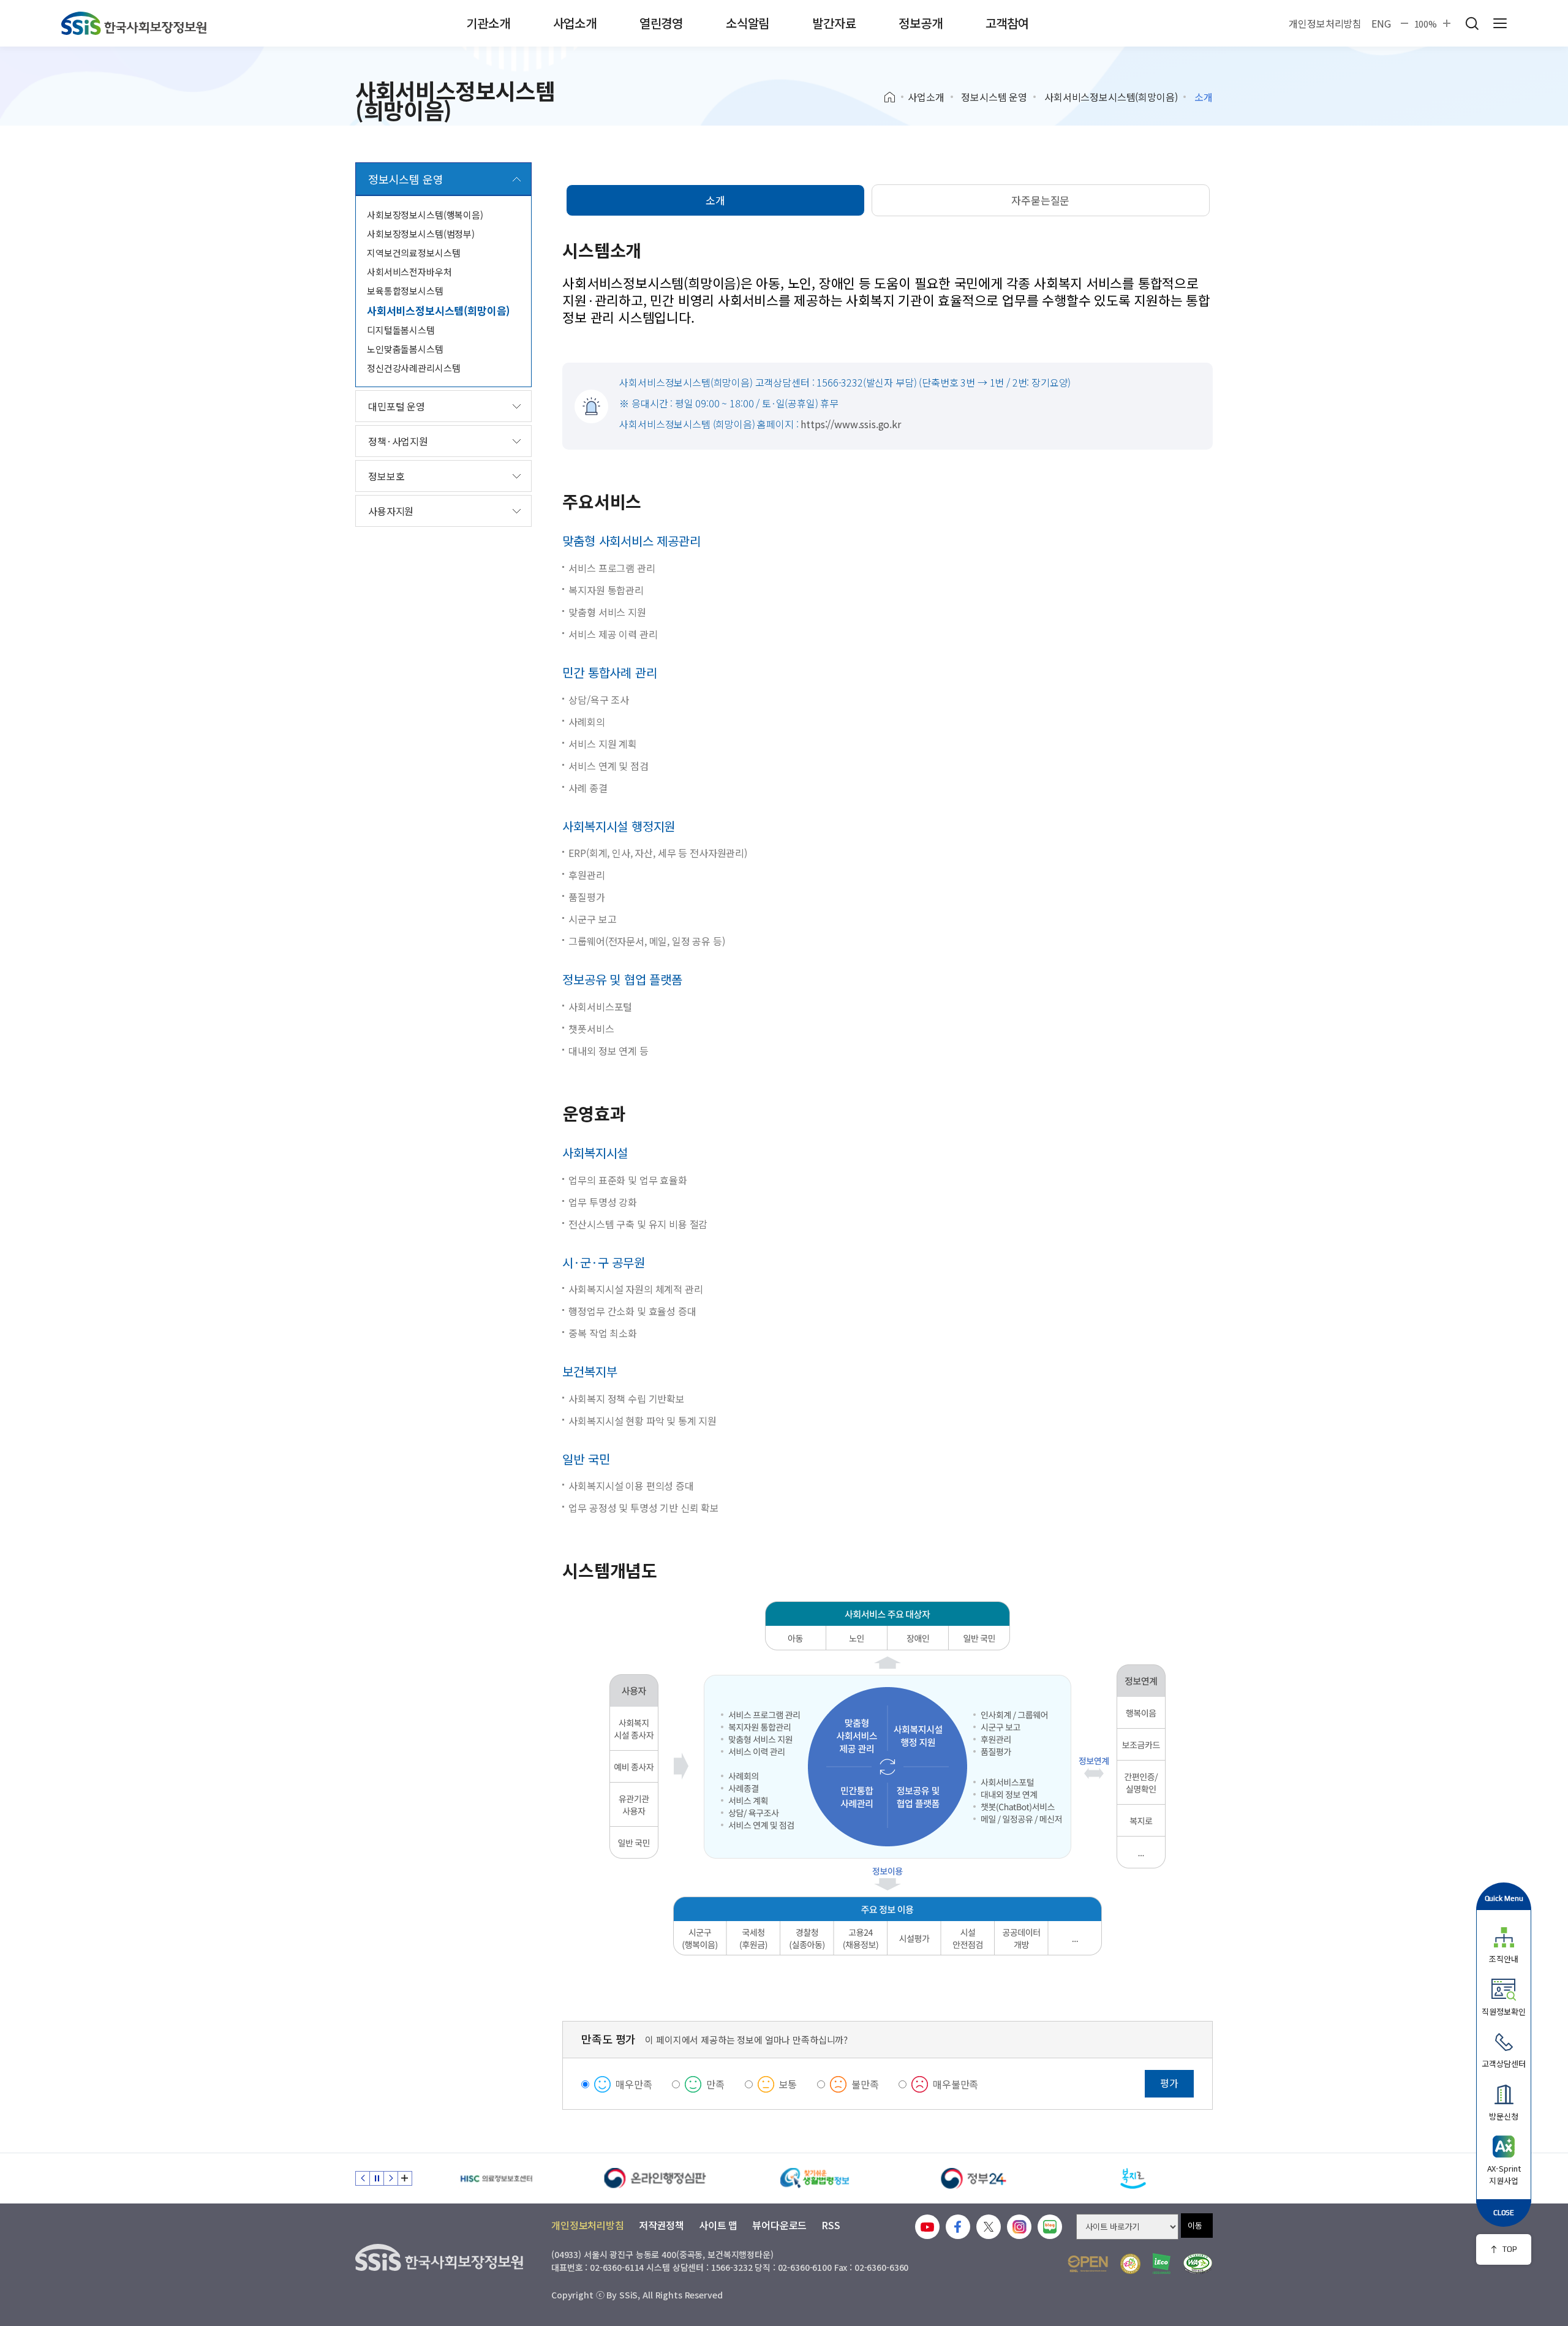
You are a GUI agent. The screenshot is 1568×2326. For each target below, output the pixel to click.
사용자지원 (391, 511)
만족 (715, 2084)
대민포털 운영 (397, 406)
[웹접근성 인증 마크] (1198, 2264)
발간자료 (834, 23)
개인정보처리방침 (1325, 23)
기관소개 (488, 23)
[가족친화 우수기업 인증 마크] (1130, 2264)
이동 (1195, 2225)
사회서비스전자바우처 (409, 272)
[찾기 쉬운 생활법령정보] (815, 2178)
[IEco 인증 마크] (1162, 2264)
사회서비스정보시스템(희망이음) (1111, 97)
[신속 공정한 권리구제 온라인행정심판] (655, 2178)
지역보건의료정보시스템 (413, 253)
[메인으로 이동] (134, 23)
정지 (377, 2178)
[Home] (894, 97)
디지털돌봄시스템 (401, 330)
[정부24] (974, 2178)
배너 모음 (405, 2178)
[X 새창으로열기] (989, 2227)
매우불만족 (956, 2084)
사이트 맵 (718, 2225)
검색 (1472, 23)
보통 (788, 2084)
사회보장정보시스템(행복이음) (425, 215)
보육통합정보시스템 (405, 291)
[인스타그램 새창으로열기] (1019, 2227)
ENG (1381, 23)
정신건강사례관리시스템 (413, 368)
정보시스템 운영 (994, 97)
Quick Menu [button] (1504, 1898)
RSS (831, 2225)
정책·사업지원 (398, 441)
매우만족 (634, 2084)
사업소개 (575, 23)
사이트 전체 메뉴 (1500, 23)
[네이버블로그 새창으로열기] (1050, 2227)
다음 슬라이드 (391, 2178)
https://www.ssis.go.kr (850, 424)
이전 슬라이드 (363, 2178)
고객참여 (1007, 23)
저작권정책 (661, 2225)
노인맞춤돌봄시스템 (405, 349)
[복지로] (1133, 2178)
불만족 (865, 2084)
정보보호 (386, 476)
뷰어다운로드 (779, 2225)
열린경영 (661, 23)
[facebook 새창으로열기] (958, 2227)
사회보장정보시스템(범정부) (421, 234)
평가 (1169, 2083)
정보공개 (920, 23)
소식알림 (748, 23)
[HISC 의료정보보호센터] (496, 2178)
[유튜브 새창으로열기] (927, 2227)
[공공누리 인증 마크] (1088, 2264)
